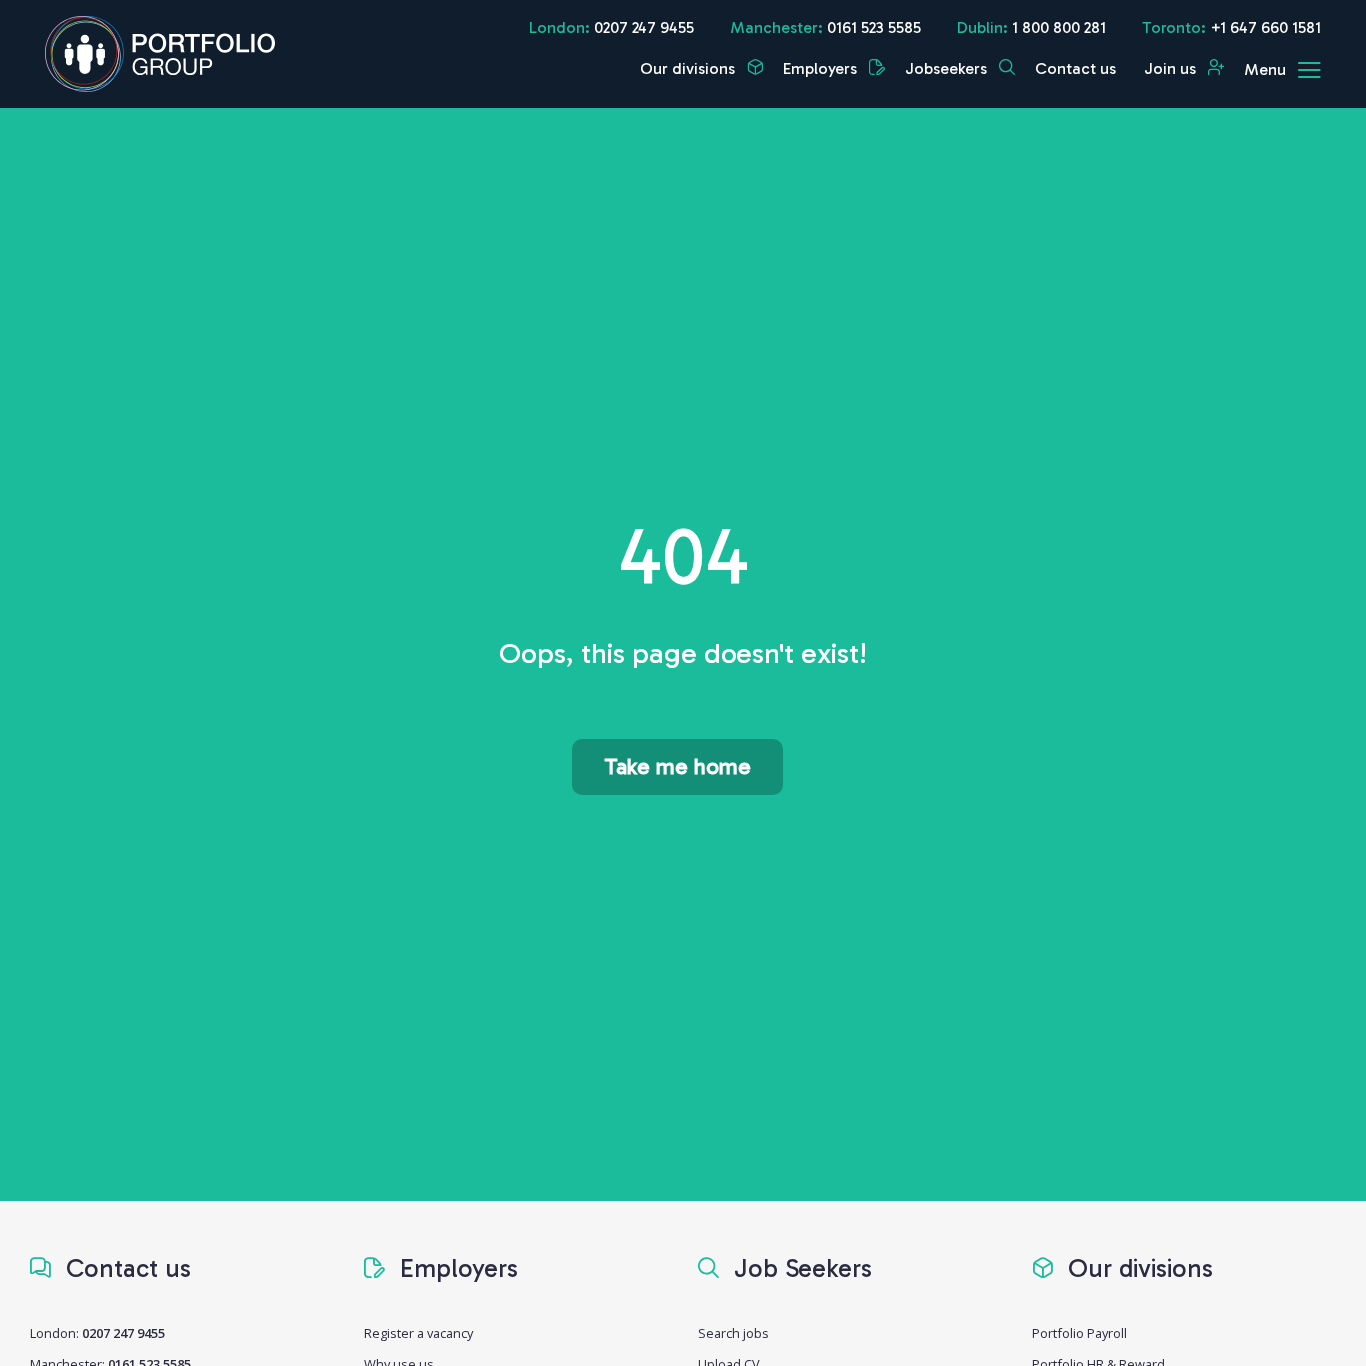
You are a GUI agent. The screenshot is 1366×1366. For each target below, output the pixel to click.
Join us (1172, 68)
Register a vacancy (418, 1333)
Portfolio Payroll (1079, 1333)
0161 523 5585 (874, 27)
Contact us (1075, 68)
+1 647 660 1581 (1265, 27)
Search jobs (733, 1333)
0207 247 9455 (644, 27)
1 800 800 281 (1059, 27)
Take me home (677, 766)
